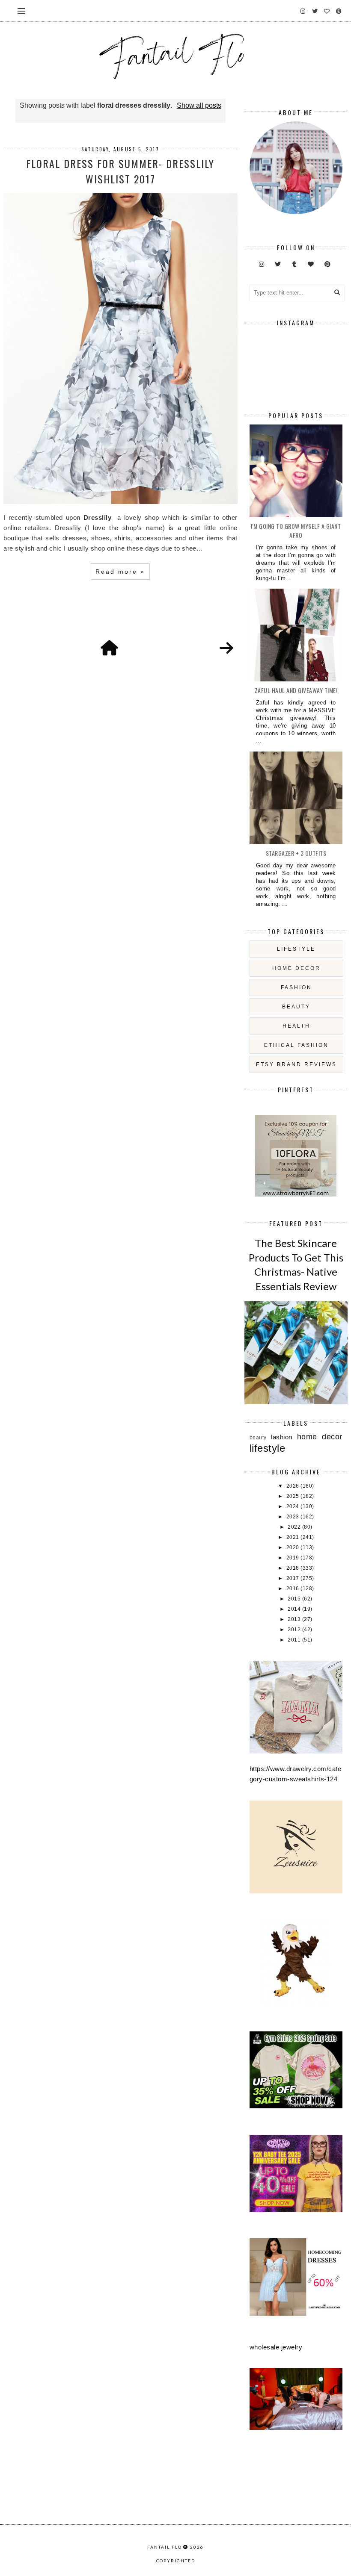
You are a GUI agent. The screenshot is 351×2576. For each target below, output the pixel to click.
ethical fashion (296, 1045)
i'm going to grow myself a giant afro (296, 531)
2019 (294, 1558)
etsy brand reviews (296, 1064)
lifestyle (296, 949)
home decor (296, 968)
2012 (295, 1630)
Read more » (120, 572)
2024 (294, 1506)
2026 (294, 1486)
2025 (294, 1496)
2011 (295, 1640)
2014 (295, 1609)
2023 (294, 1517)
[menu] (21, 11)
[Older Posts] (226, 648)
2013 (295, 1619)
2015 (295, 1599)
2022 (295, 1527)
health (296, 1026)
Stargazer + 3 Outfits (296, 853)
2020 (294, 1547)
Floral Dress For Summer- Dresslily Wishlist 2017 (120, 171)
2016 (294, 1589)
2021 (294, 1537)
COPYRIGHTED (176, 2561)
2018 (294, 1568)
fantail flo (165, 2547)
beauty (296, 1007)
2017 (294, 1578)
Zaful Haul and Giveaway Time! (296, 690)
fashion (296, 987)
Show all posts (199, 105)
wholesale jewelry (276, 2347)
